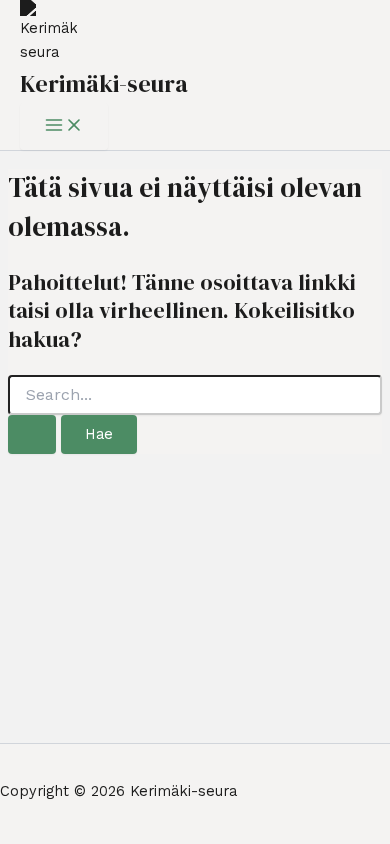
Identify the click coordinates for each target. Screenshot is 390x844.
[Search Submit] (32, 434)
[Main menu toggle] (64, 126)
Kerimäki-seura (104, 83)
